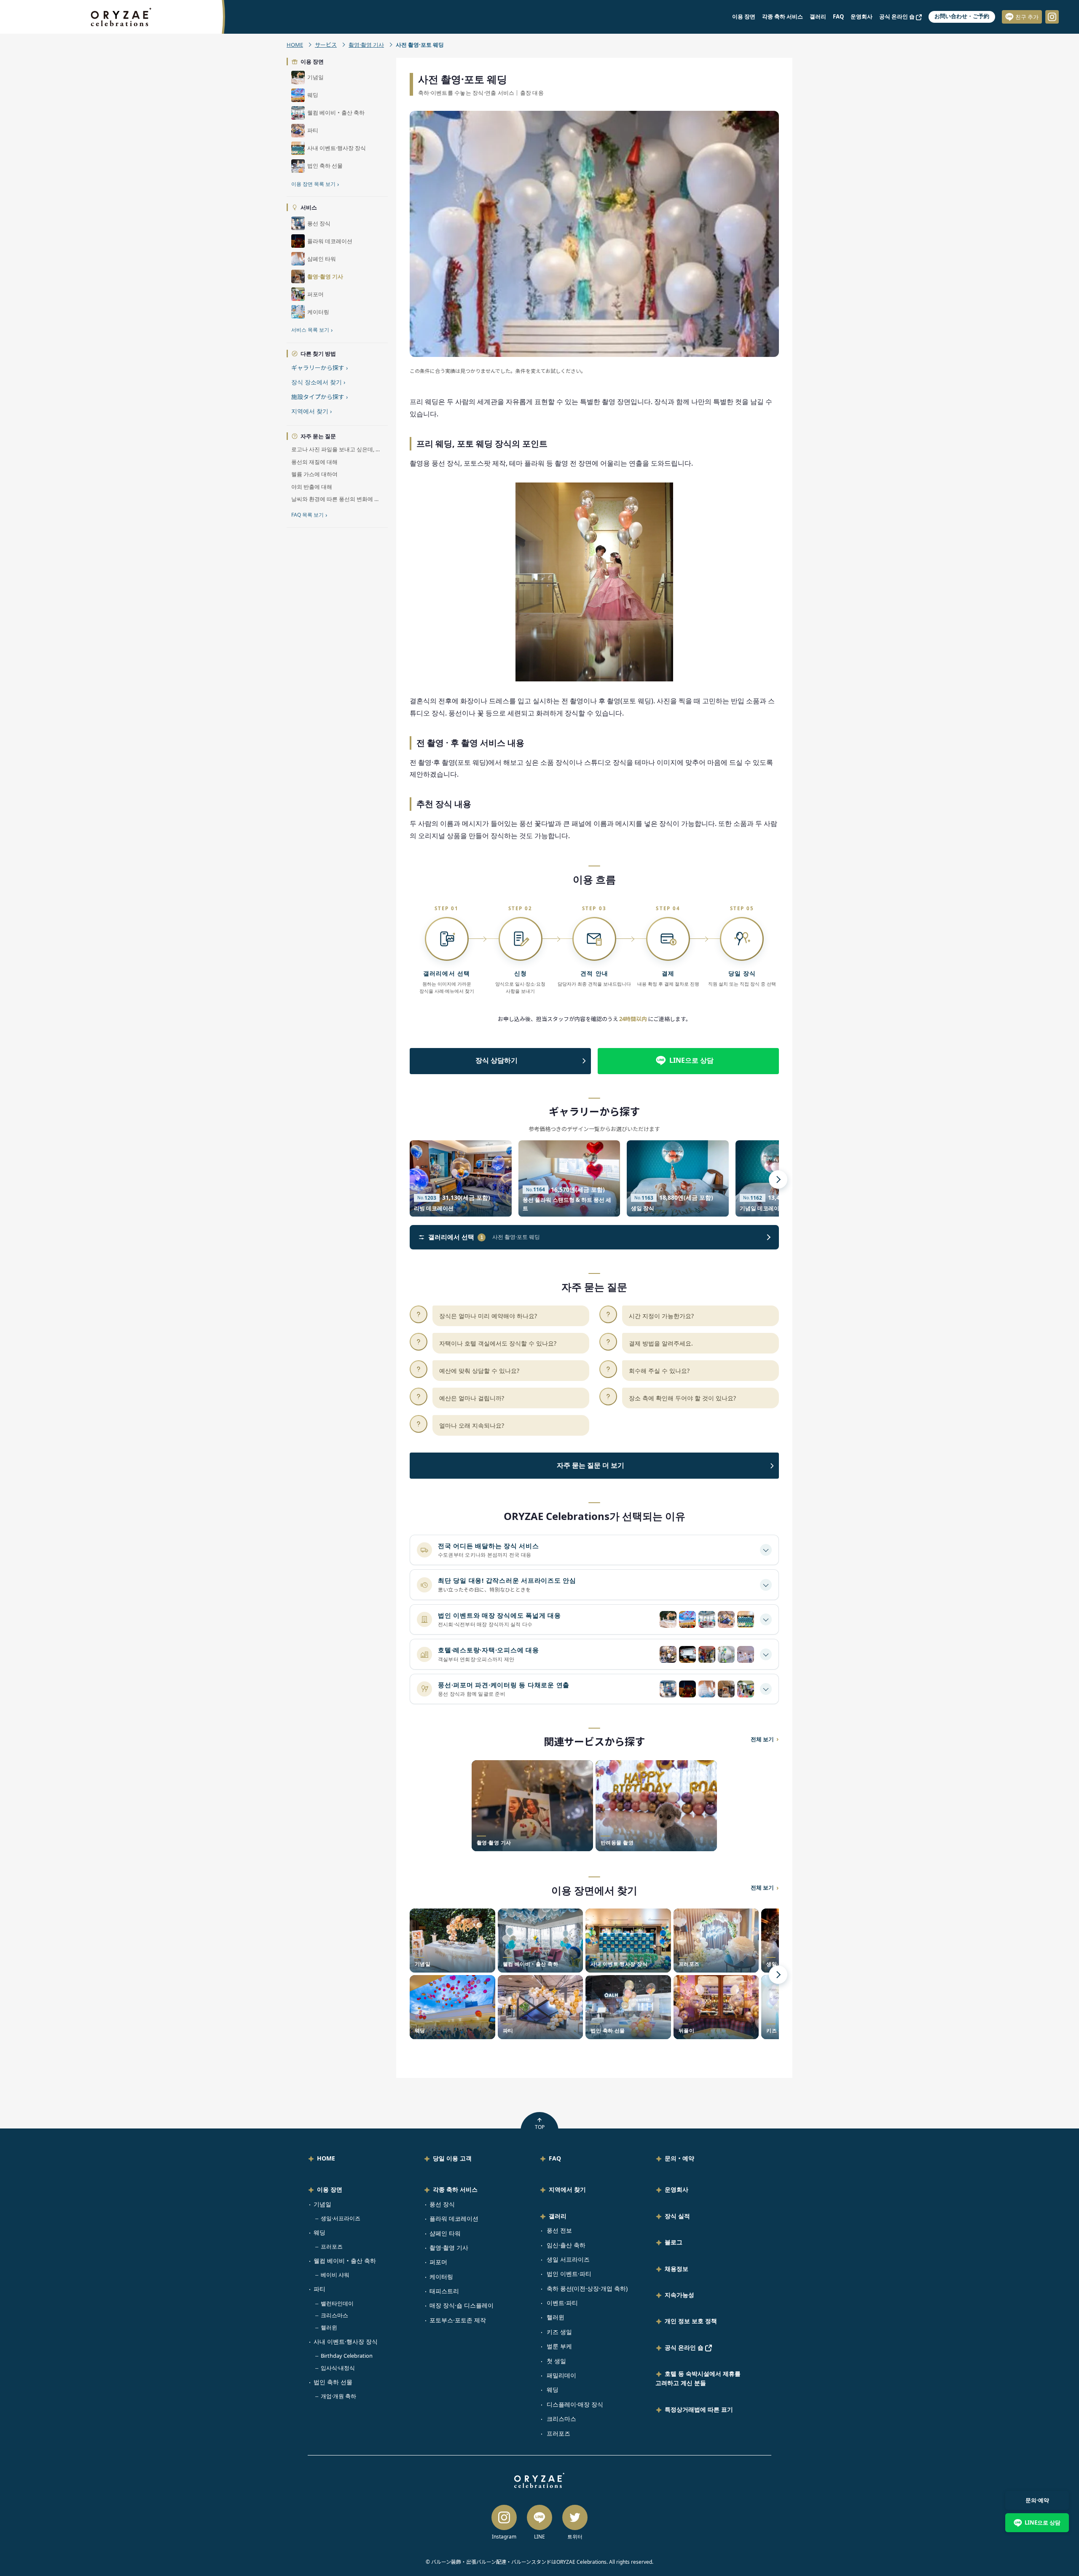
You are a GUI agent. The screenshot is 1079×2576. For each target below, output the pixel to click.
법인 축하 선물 (333, 2382)
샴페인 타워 (445, 2233)
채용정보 (676, 2269)
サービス (326, 45)
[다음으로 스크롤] (778, 1179)
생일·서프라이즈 (341, 2218)
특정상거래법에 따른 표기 (699, 2409)
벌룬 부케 (559, 2346)
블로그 (674, 2242)
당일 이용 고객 (452, 2158)
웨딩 (319, 2232)
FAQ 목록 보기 (309, 515)
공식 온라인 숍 (898, 16)
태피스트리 (444, 2291)
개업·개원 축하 (338, 2396)
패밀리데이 (561, 2375)
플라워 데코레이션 (454, 2218)
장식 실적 (677, 2216)
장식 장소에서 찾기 (318, 382)
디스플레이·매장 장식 (575, 2404)
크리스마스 (334, 2315)
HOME (295, 45)
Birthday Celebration (347, 2356)
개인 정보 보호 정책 (691, 2321)
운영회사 (862, 16)
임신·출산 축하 (566, 2245)
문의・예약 (679, 2158)
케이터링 (441, 2277)
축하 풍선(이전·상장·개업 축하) (587, 2288)
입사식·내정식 (338, 2368)
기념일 (322, 2204)
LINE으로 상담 (691, 1060)
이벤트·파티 (562, 2303)
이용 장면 (744, 16)
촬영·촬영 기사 (366, 45)
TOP (540, 2127)
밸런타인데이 (337, 2303)
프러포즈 (332, 2246)
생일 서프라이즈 (568, 2259)
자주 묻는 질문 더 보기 (590, 1465)
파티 (319, 2289)
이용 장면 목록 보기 (315, 184)
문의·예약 (1037, 2500)
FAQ (838, 16)
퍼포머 (438, 2262)
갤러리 (818, 16)
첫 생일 (556, 2361)
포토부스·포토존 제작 (458, 2320)
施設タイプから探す (319, 397)
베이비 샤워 (335, 2275)
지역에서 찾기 (311, 411)
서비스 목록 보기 (312, 330)
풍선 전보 (559, 2230)
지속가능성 (679, 2295)
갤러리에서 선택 (456, 1237)
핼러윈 (329, 2327)
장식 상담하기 (497, 1060)
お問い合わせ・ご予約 (962, 16)
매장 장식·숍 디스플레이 (462, 2305)
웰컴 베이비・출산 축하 (345, 2261)
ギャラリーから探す (319, 368)
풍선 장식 (442, 2204)
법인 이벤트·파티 (569, 2274)
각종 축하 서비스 (782, 16)
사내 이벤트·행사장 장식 (346, 2341)
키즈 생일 (559, 2332)
